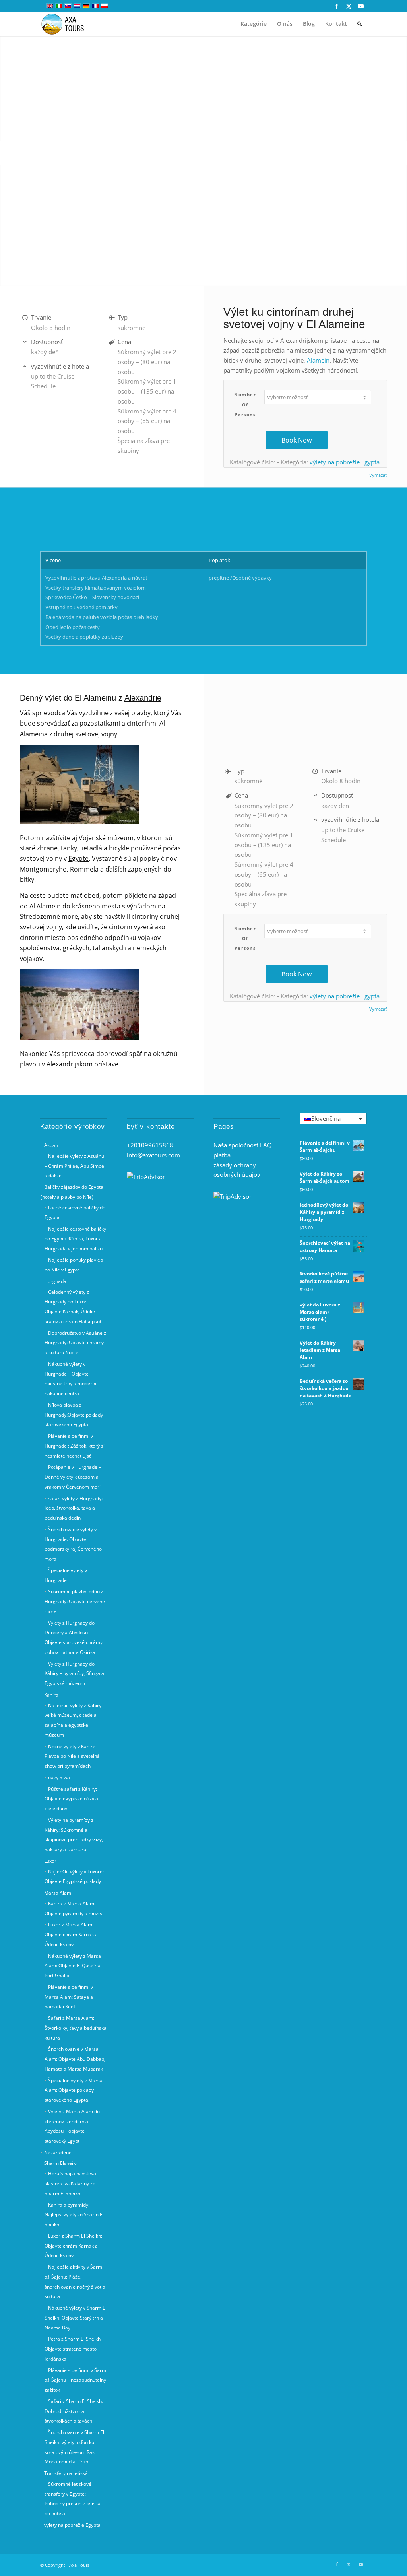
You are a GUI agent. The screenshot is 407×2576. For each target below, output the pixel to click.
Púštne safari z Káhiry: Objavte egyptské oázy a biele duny (71, 1799)
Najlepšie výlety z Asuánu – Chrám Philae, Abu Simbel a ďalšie (75, 1166)
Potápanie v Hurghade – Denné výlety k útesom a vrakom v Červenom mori (73, 1477)
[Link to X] (349, 6)
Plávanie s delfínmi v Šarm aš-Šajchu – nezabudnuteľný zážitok (75, 2380)
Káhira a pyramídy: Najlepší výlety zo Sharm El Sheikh (74, 2215)
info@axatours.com (153, 1155)
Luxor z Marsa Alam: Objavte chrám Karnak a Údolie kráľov (71, 1934)
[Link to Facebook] (337, 6)
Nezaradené (58, 2152)
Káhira (51, 1695)
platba (222, 1155)
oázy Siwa (59, 1777)
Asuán (51, 1145)
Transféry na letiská (66, 2473)
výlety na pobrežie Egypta (345, 462)
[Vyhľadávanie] (360, 24)
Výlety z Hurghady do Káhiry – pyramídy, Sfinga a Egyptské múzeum (74, 1674)
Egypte (78, 858)
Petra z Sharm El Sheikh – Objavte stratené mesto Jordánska (74, 2349)
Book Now (297, 440)
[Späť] (7, 153)
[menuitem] (254, 24)
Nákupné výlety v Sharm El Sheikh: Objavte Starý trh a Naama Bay (76, 2318)
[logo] (67, 24)
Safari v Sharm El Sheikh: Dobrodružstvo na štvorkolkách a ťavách (74, 2411)
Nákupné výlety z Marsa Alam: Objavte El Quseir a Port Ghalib (73, 1966)
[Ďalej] (400, 153)
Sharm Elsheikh (61, 2163)
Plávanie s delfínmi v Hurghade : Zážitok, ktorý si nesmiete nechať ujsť (75, 1446)
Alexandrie (143, 698)
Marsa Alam (58, 1893)
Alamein (318, 360)
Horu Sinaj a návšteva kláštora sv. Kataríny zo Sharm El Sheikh (70, 2183)
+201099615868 (150, 1145)
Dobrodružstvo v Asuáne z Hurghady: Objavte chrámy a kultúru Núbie (75, 1343)
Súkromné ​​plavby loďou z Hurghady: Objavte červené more (75, 1601)
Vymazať (378, 475)
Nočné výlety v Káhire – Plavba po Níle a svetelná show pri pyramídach (72, 1756)
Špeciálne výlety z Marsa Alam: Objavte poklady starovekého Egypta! (74, 2090)
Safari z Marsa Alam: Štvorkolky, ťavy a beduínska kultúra (76, 2028)
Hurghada (55, 1281)
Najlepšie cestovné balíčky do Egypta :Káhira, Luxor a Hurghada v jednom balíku (75, 1239)
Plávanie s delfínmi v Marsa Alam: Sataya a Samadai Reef (69, 1997)
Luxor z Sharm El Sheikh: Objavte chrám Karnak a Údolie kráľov (73, 2246)
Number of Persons (245, 405)
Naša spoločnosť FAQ (243, 1145)
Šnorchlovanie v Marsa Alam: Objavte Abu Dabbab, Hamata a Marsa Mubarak (75, 2059)
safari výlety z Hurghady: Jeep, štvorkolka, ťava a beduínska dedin (74, 1508)
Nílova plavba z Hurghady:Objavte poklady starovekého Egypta (74, 1415)
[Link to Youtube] (361, 6)
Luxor (50, 1861)
